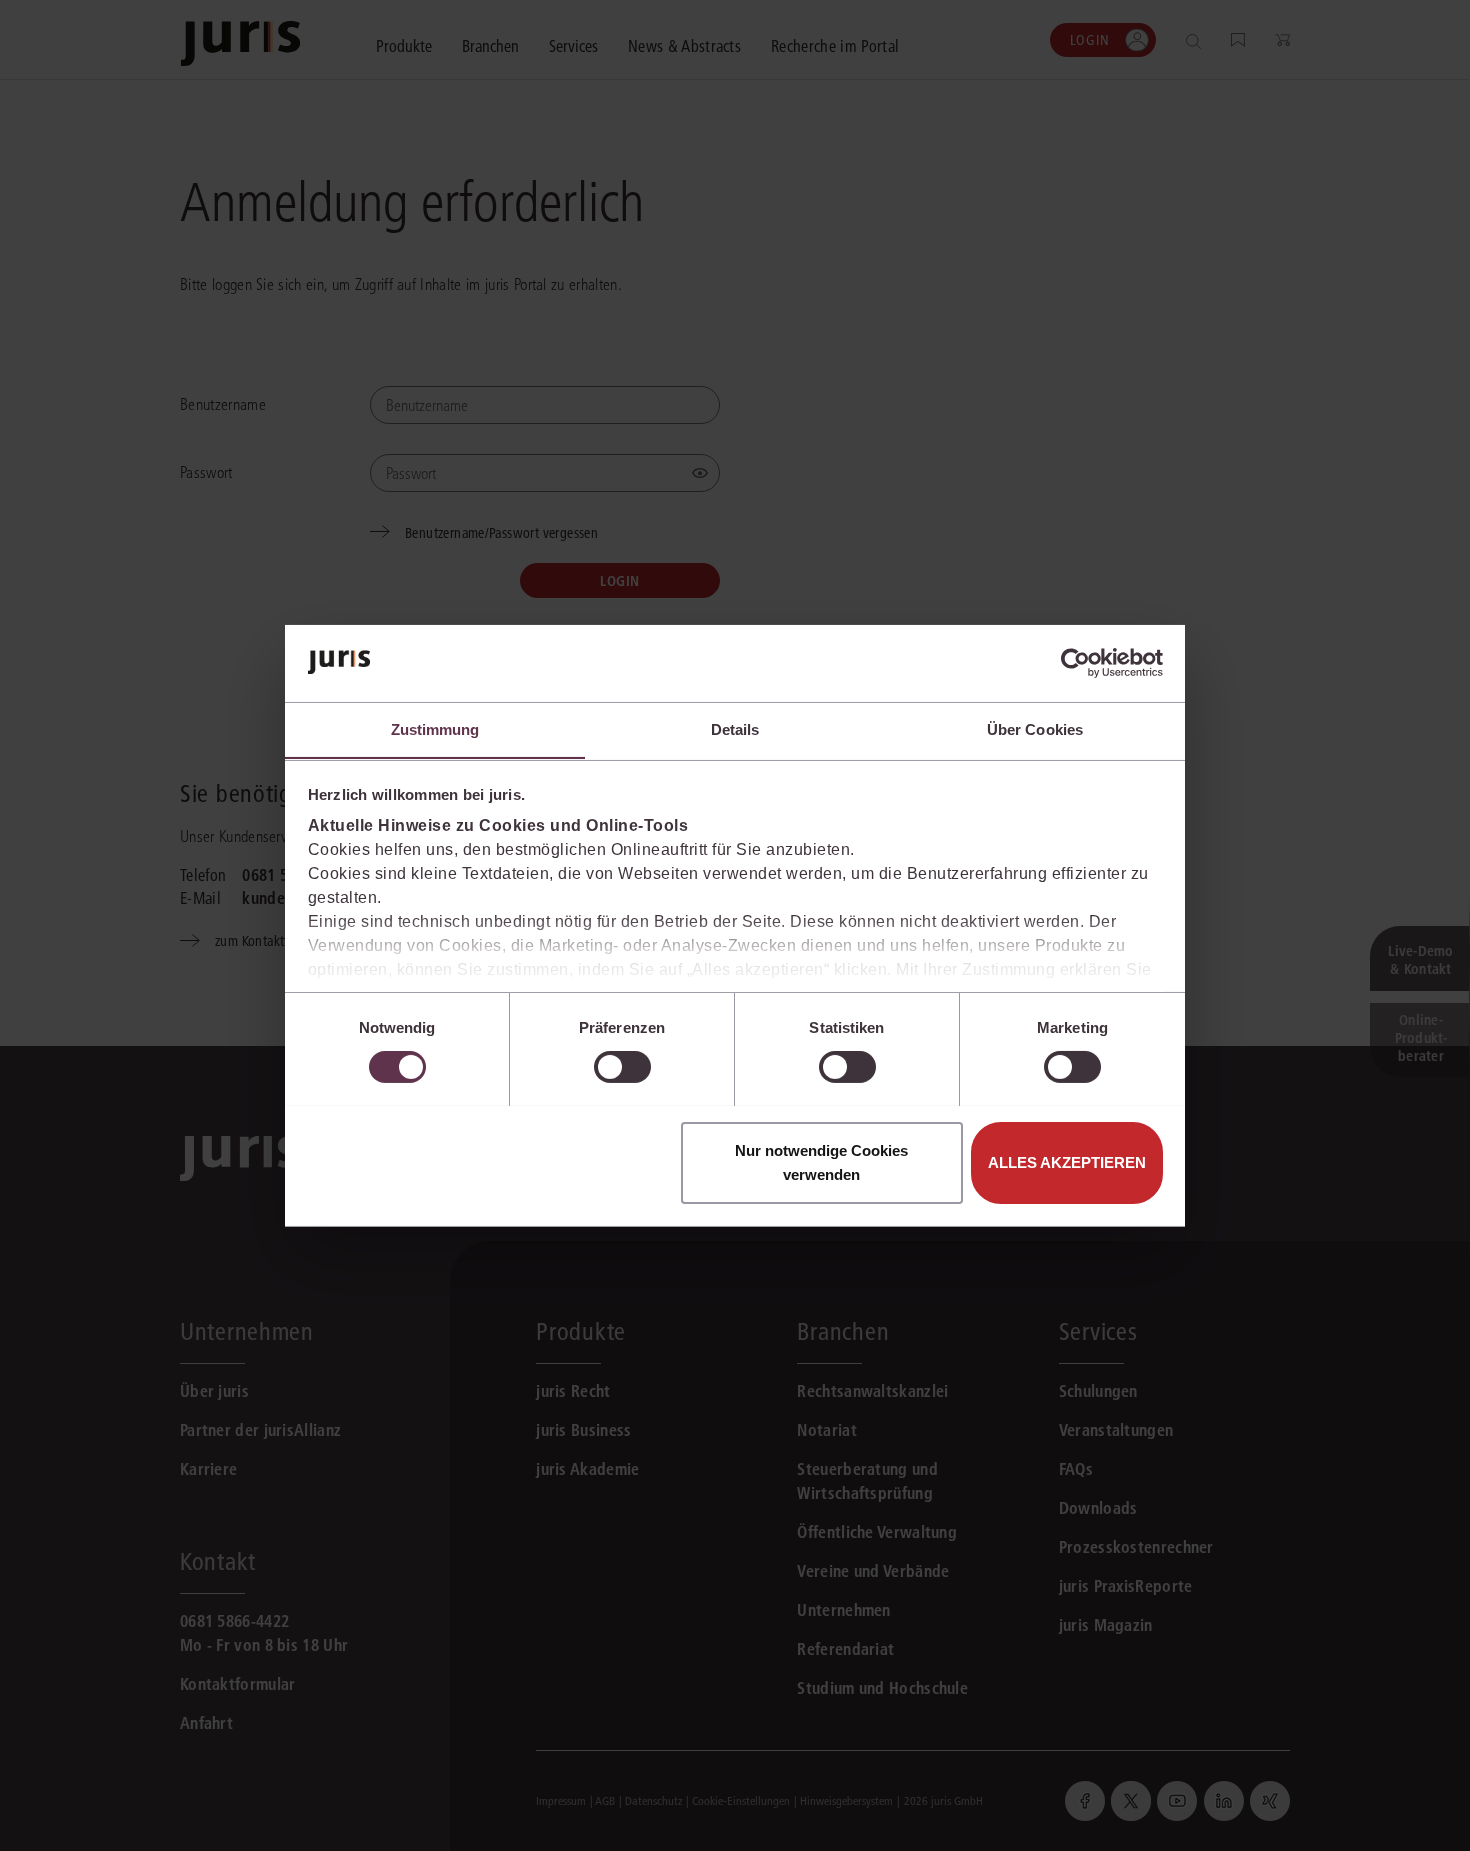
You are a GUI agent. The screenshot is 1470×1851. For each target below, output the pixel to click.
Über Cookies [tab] (1035, 728)
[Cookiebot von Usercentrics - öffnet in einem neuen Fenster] (1075, 663)
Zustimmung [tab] (435, 728)
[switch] (622, 1067)
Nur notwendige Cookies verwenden (821, 1161)
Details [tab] (735, 728)
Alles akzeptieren (1067, 1161)
